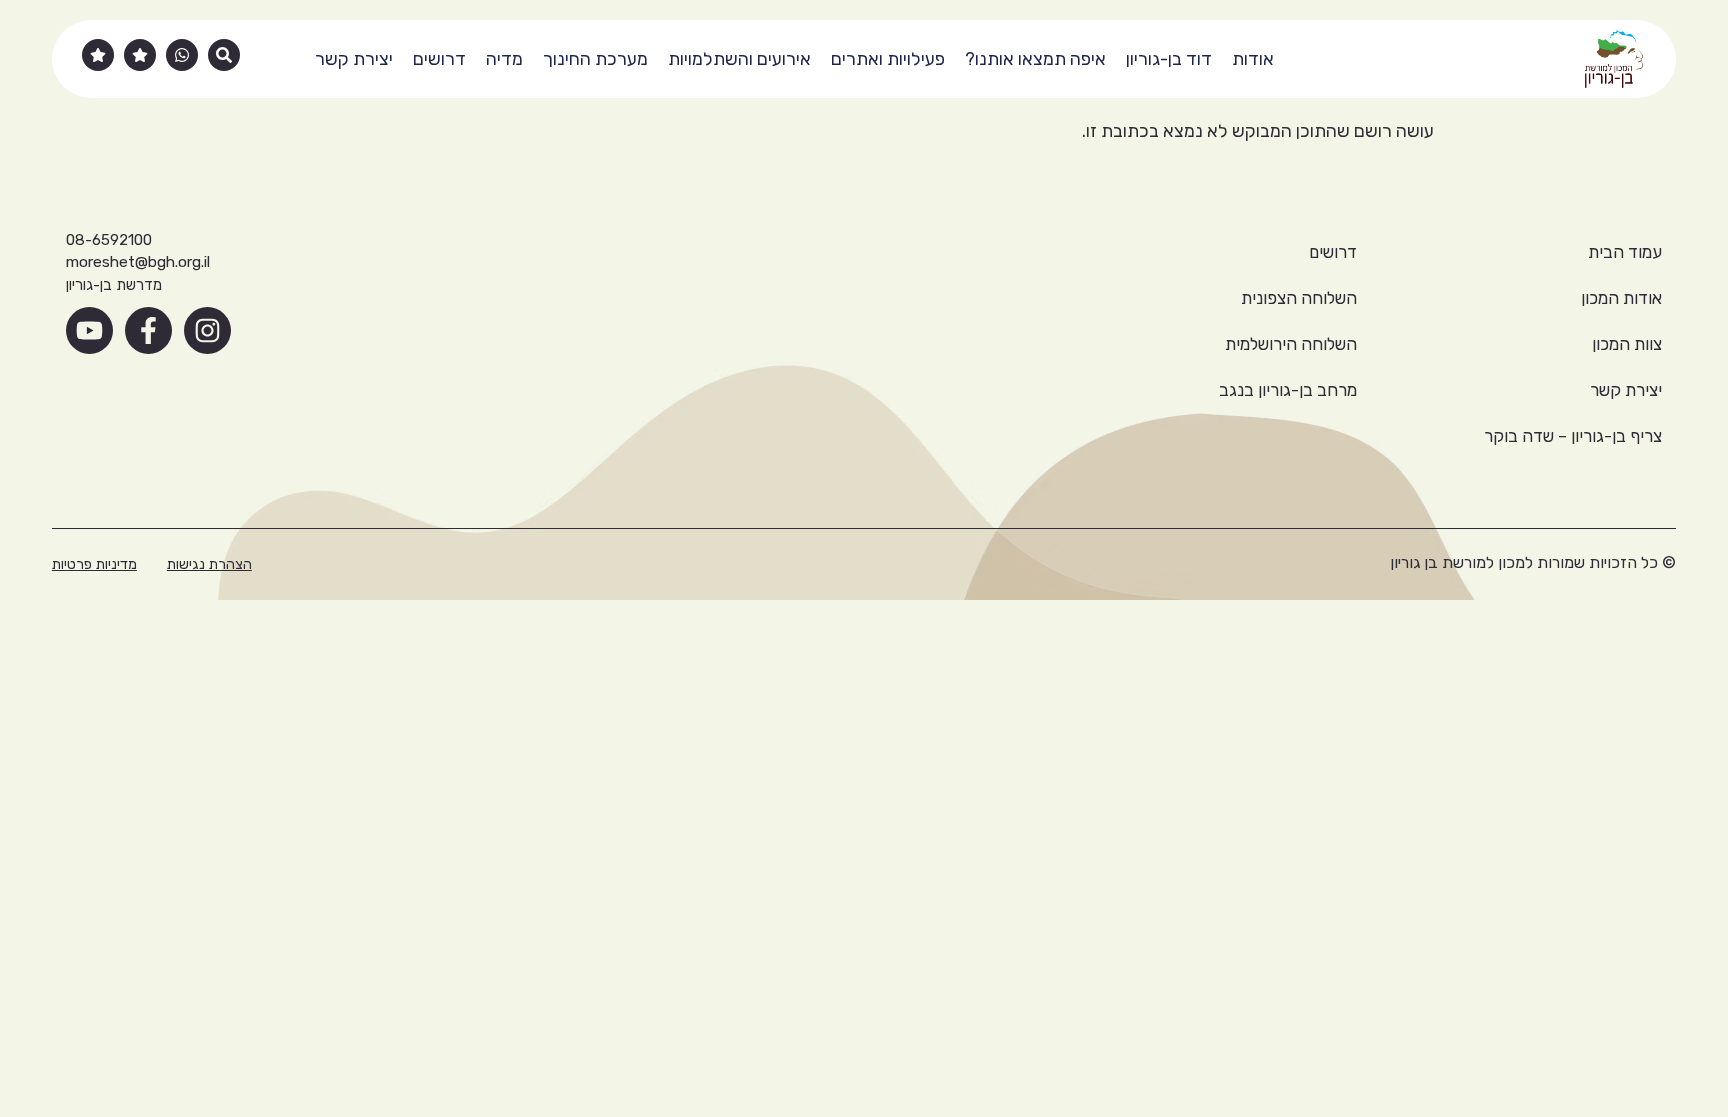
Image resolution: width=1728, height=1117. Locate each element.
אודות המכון (1621, 298)
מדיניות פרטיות (94, 564)
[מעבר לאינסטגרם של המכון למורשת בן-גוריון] (207, 330)
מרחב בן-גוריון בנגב (1288, 390)
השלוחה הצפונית (1299, 298)
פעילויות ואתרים (888, 59)
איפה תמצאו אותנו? (1035, 59)
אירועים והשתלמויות (739, 59)
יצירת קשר (354, 59)
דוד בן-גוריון (1169, 59)
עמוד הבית (1625, 252)
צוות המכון (1627, 344)
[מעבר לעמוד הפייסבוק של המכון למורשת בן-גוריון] (148, 330)
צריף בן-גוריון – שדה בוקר (1573, 436)
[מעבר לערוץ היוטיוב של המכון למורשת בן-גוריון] (89, 330)
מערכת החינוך (595, 59)
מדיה (504, 59)
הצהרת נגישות (209, 564)
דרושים (439, 59)
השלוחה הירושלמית (1291, 344)
